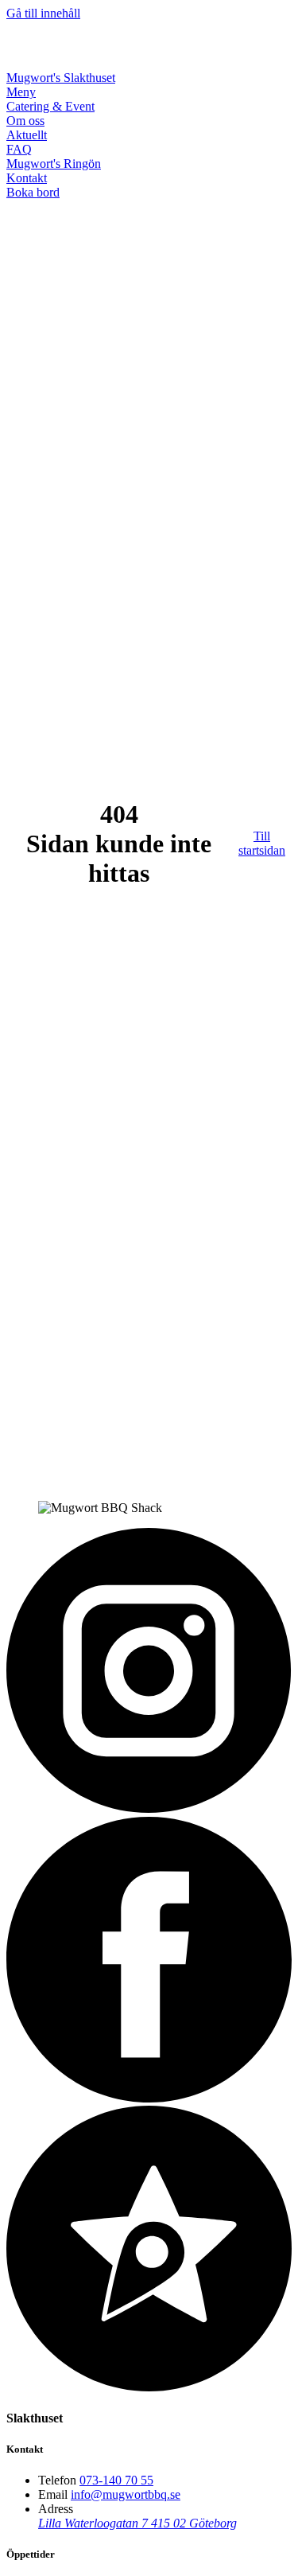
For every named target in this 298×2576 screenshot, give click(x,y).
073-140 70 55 (116, 2480)
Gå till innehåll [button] (43, 13)
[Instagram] (149, 1809)
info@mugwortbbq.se (126, 2494)
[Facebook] (149, 2098)
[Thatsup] (149, 2387)
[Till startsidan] (87, 63)
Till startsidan (262, 843)
